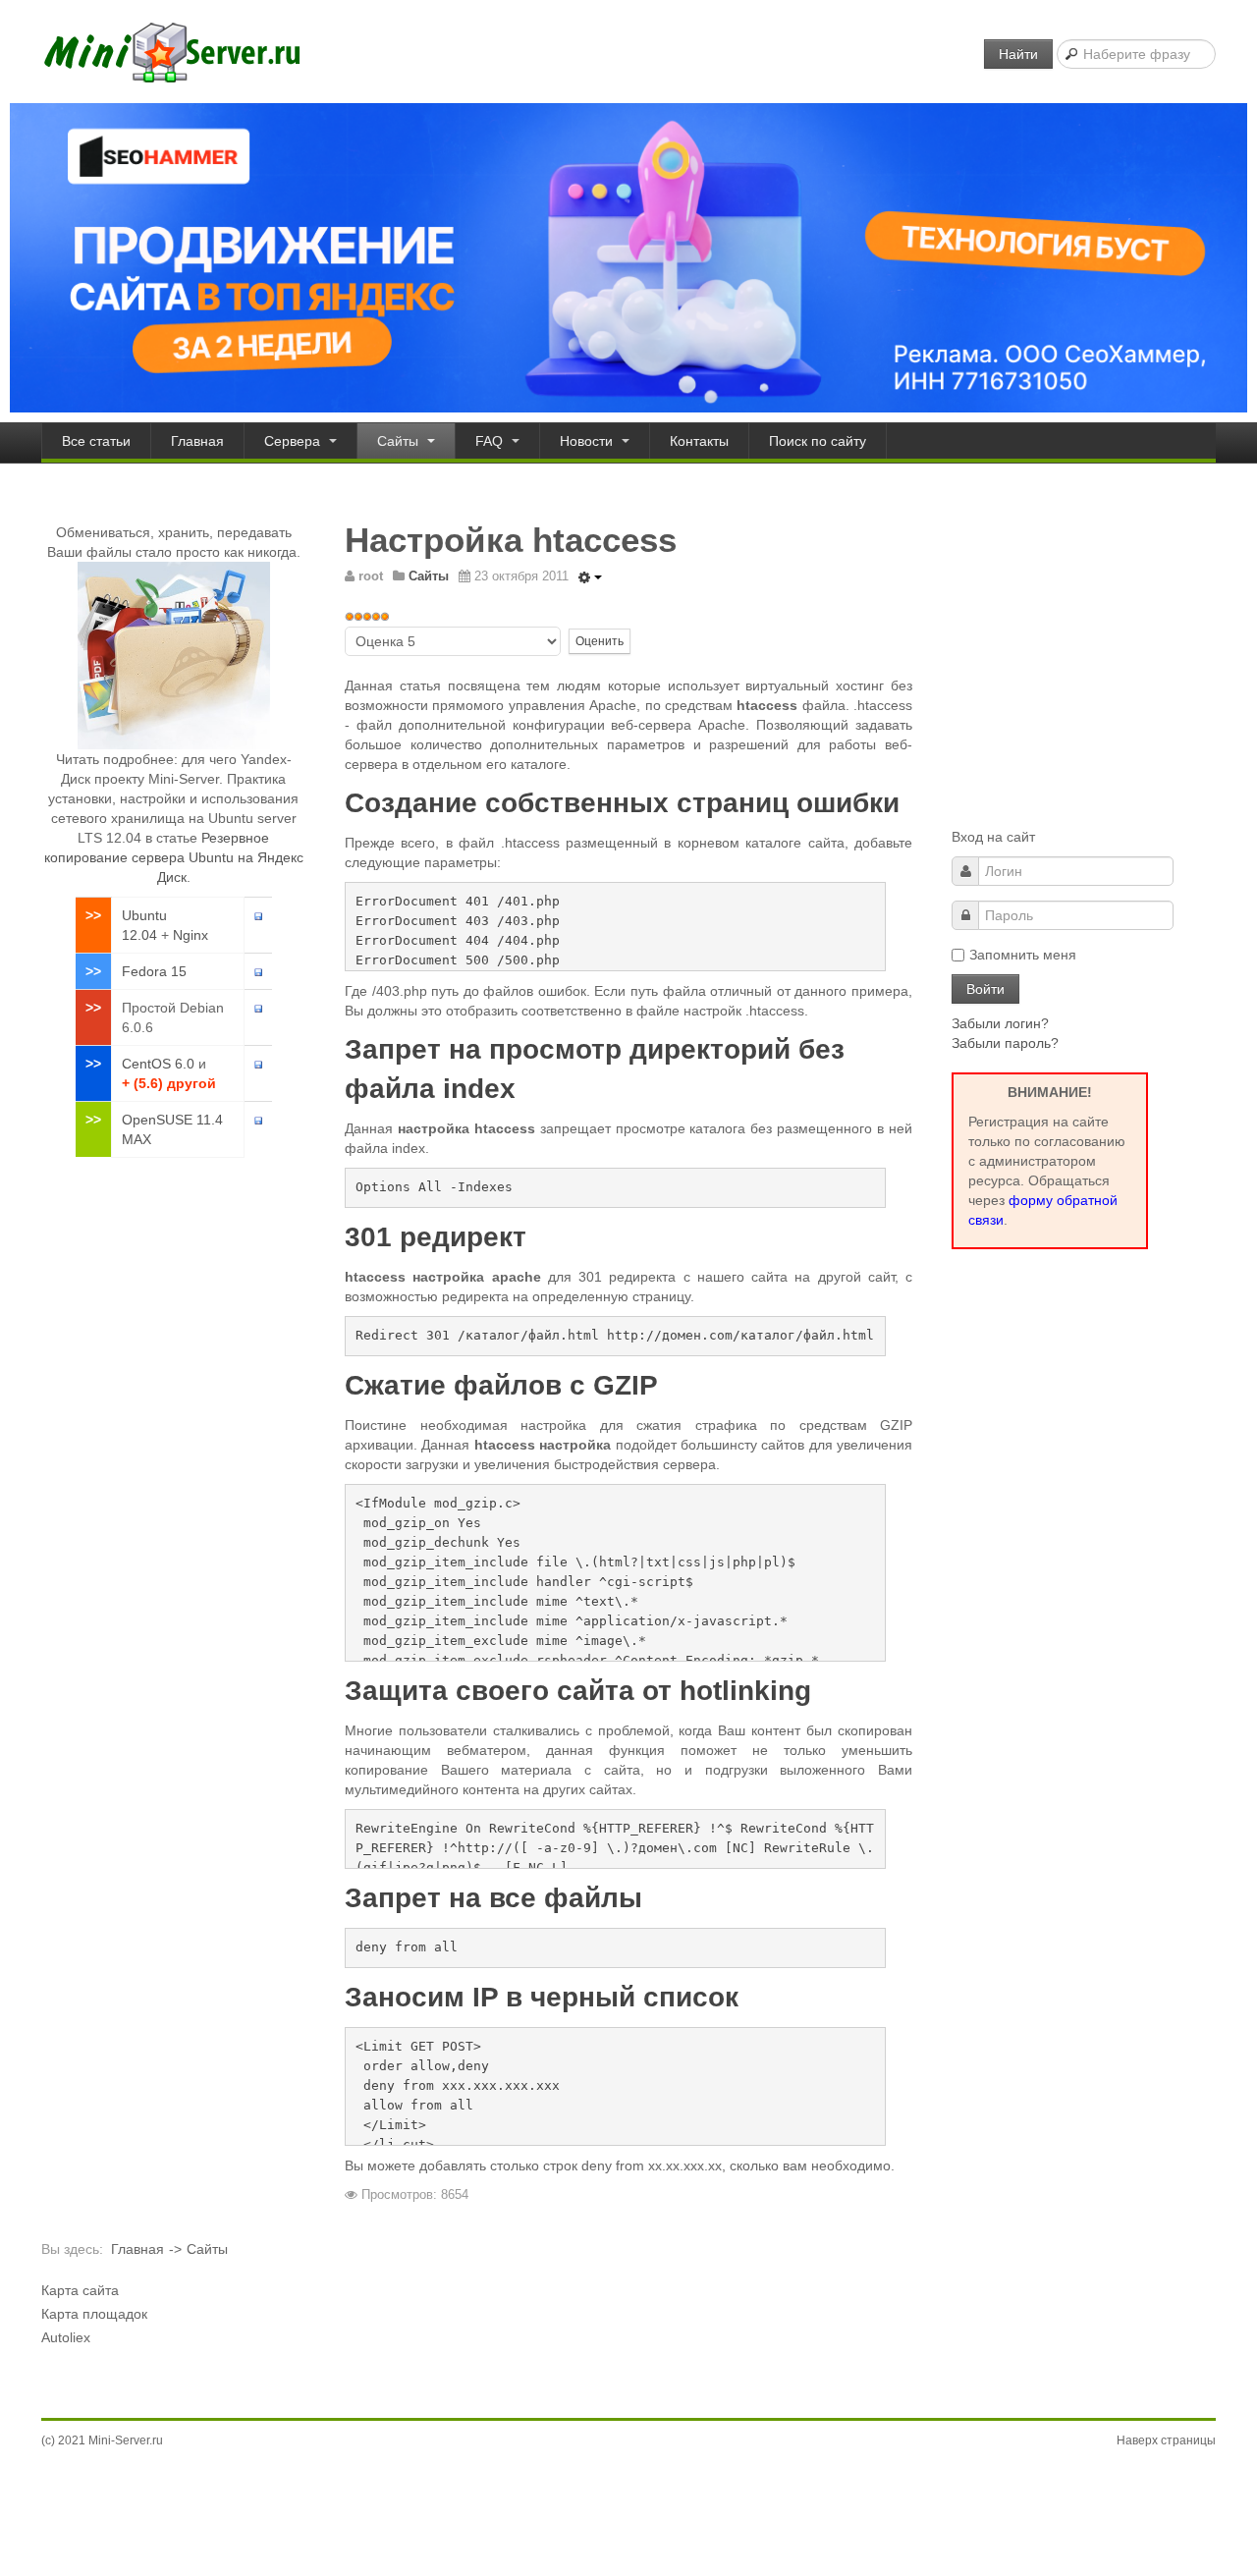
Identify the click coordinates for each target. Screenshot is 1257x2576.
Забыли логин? (1000, 1023)
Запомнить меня (1023, 955)
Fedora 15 (154, 971)
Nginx (191, 935)
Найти (1018, 54)
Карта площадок (94, 2314)
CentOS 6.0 (158, 1064)
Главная (197, 441)
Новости (588, 441)
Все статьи (96, 441)
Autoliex (66, 2337)
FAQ (491, 441)
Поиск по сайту (818, 441)
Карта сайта (80, 2290)
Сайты (400, 441)
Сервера (294, 441)
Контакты (699, 441)
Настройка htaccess (511, 540)
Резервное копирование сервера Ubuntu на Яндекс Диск (174, 857)
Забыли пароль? (1005, 1043)
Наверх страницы (1166, 2440)
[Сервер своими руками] (171, 52)
